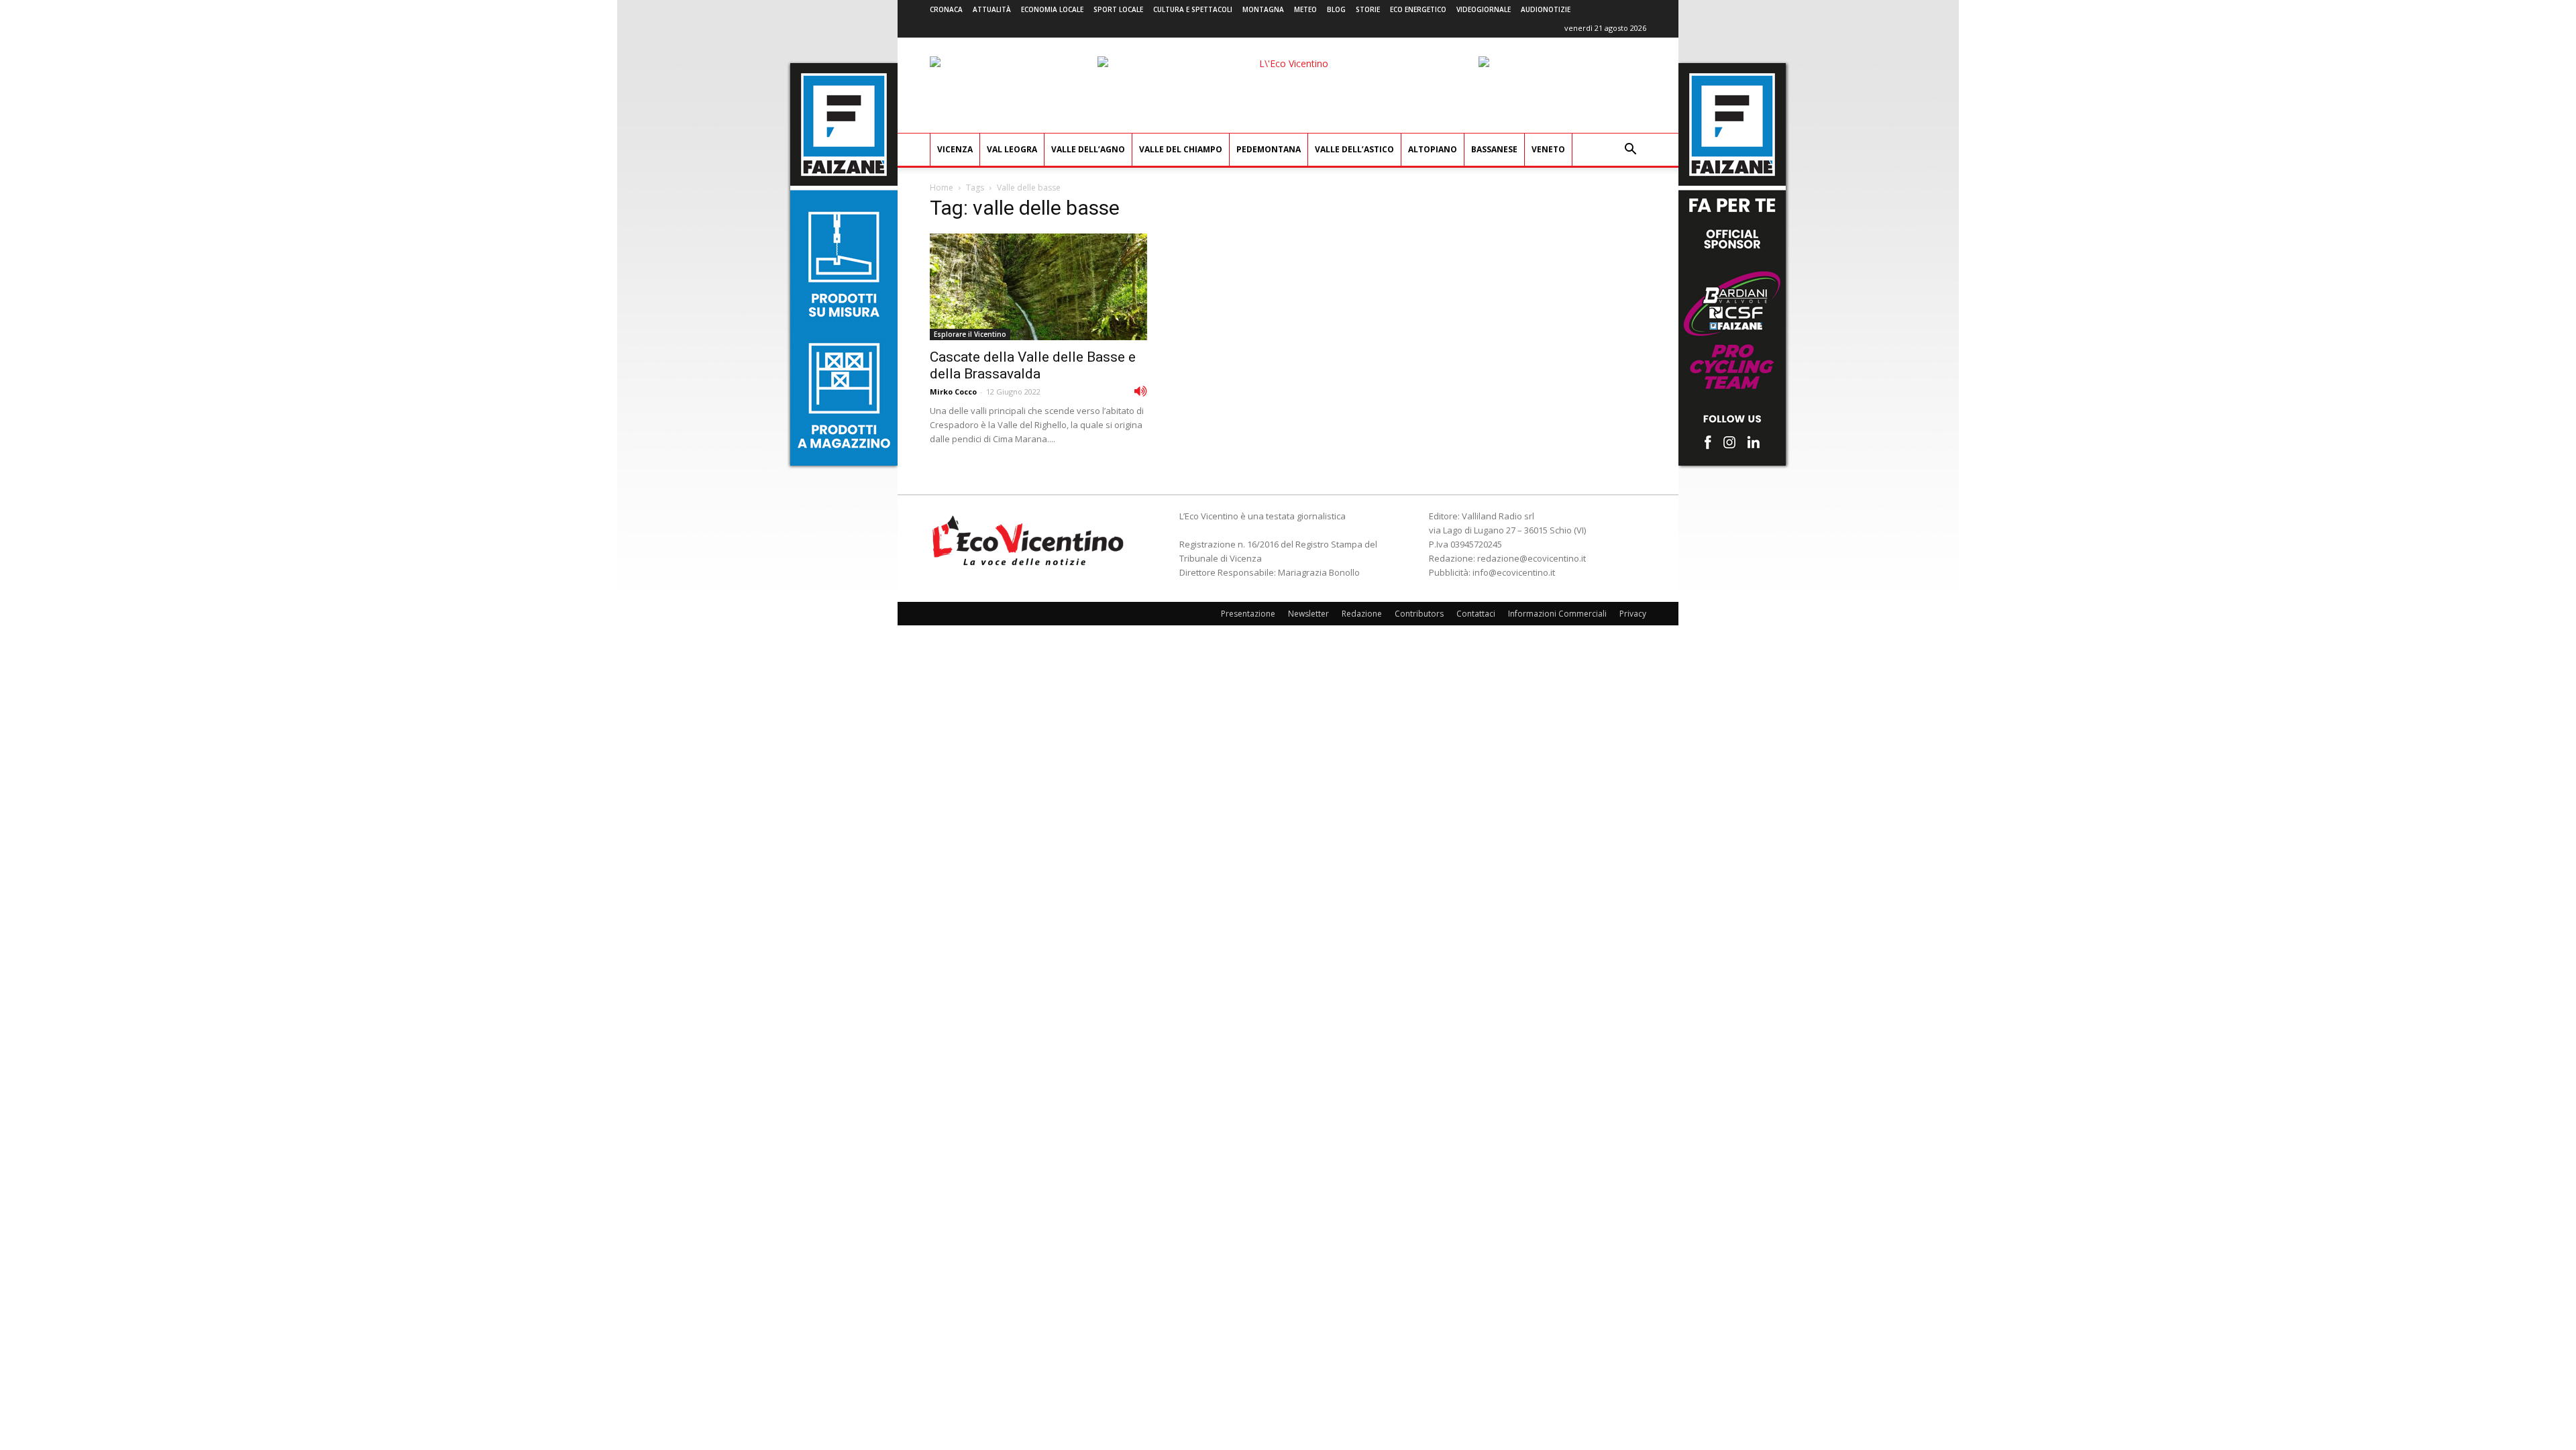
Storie (1368, 9)
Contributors (1419, 614)
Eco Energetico (1418, 9)
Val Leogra (1012, 149)
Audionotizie (1546, 9)
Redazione (1362, 614)
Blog (1336, 9)
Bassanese (1494, 149)
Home (942, 188)
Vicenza (955, 149)
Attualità (992, 9)
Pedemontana (1269, 149)
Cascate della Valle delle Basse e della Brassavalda (1033, 365)
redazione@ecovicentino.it (1532, 558)
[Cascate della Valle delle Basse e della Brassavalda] (1038, 287)
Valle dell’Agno (1088, 149)
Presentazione (1248, 614)
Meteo (1305, 9)
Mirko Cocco (953, 392)
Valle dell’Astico (1354, 149)
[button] (1630, 151)
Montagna (1263, 9)
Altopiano (1433, 149)
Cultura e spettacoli (1193, 9)
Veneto (1548, 149)
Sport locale (1118, 9)
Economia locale (1052, 9)
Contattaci (1476, 614)
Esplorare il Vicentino (970, 334)
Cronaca (946, 9)
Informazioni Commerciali (1557, 614)
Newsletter (1308, 614)
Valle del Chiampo (1181, 149)
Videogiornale (1484, 9)
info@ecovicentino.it (1514, 572)
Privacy (1633, 614)
